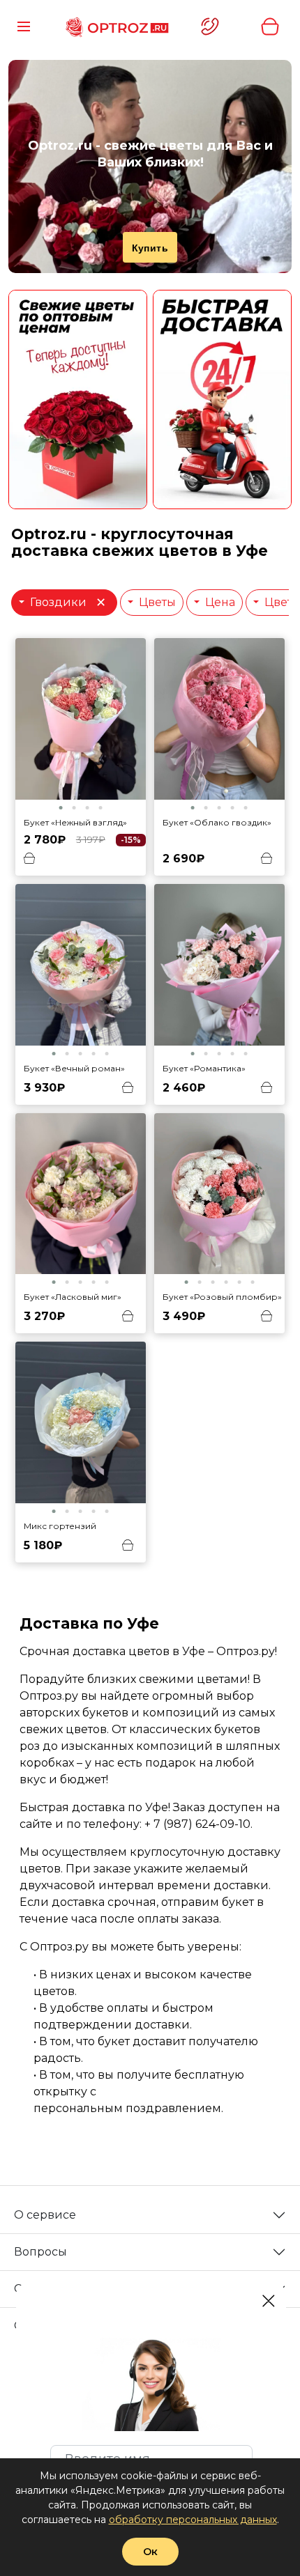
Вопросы (40, 2252)
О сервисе (45, 2215)
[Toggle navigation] (24, 26)
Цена (219, 602)
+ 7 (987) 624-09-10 (197, 1824)
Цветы (156, 602)
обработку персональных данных (193, 2520)
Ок (150, 2552)
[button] (60, 808)
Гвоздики (67, 602)
